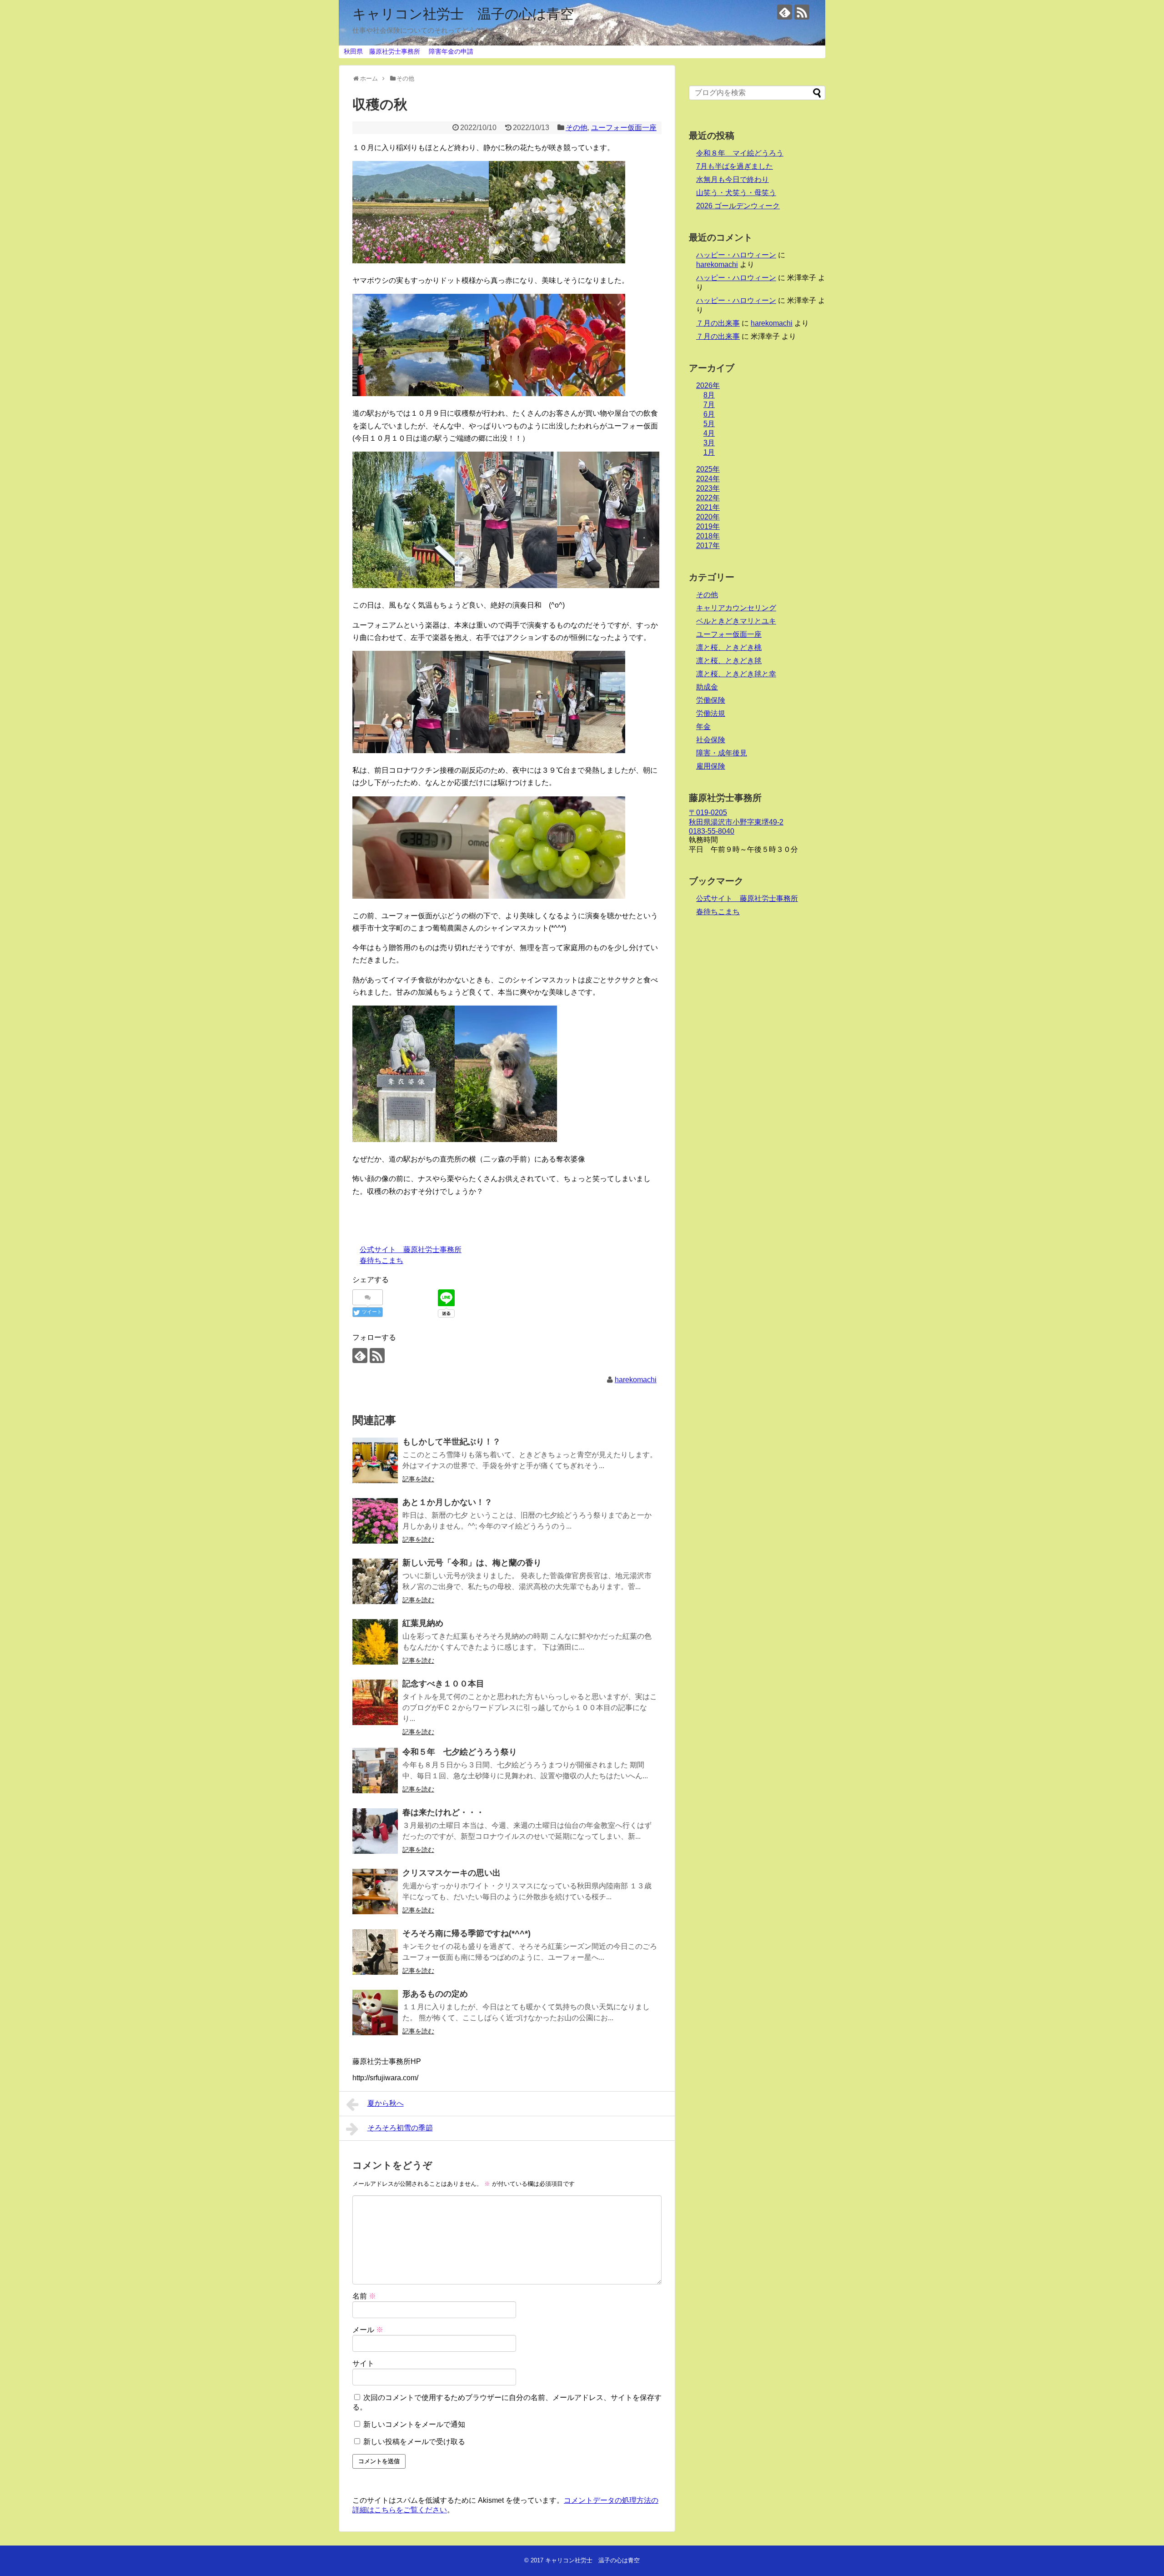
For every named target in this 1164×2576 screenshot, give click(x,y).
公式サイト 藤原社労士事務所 (411, 1250)
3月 (709, 443)
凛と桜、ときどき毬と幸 (736, 674)
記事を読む (418, 1479)
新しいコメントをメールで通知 (414, 2424)
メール (368, 2330)
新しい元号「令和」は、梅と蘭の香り (472, 1563)
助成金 (707, 687)
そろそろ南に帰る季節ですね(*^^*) (467, 1933)
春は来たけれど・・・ (443, 1812)
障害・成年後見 (722, 753)
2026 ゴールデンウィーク (738, 206)
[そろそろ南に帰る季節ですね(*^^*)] (375, 1952)
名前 (364, 2296)
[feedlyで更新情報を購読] (785, 12)
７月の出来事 (718, 323)
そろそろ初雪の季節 (400, 2128)
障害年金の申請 (451, 51)
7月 (709, 405)
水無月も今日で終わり (733, 179)
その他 (577, 128)
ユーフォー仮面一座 (624, 128)
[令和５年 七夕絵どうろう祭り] (375, 1771)
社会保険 (711, 740)
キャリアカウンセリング (736, 608)
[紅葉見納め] (375, 1642)
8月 (709, 395)
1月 (709, 452)
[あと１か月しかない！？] (375, 1521)
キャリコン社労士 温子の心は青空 (463, 14)
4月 (709, 433)
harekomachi (636, 1380)
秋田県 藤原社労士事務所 (382, 51)
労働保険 (711, 700)
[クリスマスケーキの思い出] (375, 1892)
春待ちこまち (381, 1260)
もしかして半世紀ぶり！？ (452, 1442)
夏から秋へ (386, 2103)
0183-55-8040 (712, 831)
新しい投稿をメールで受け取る (414, 2442)
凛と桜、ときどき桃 (729, 647)
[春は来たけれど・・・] (375, 1831)
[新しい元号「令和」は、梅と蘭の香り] (375, 1581)
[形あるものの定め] (375, 2012)
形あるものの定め (435, 1994)
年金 (703, 727)
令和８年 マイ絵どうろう (740, 153)
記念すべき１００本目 (443, 1684)
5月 (709, 424)
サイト (363, 2363)
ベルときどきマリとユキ (736, 621)
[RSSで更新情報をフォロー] (802, 12)
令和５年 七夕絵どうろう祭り (460, 1752)
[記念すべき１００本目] (375, 1702)
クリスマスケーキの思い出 (452, 1873)
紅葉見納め (423, 1623)
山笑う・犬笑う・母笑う (736, 193)
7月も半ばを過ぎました (735, 166)
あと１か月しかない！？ (447, 1502)
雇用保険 (711, 766)
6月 (709, 414)
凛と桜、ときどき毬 (729, 661)
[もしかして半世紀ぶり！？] (375, 1460)
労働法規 (711, 713)
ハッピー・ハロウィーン (736, 255)
